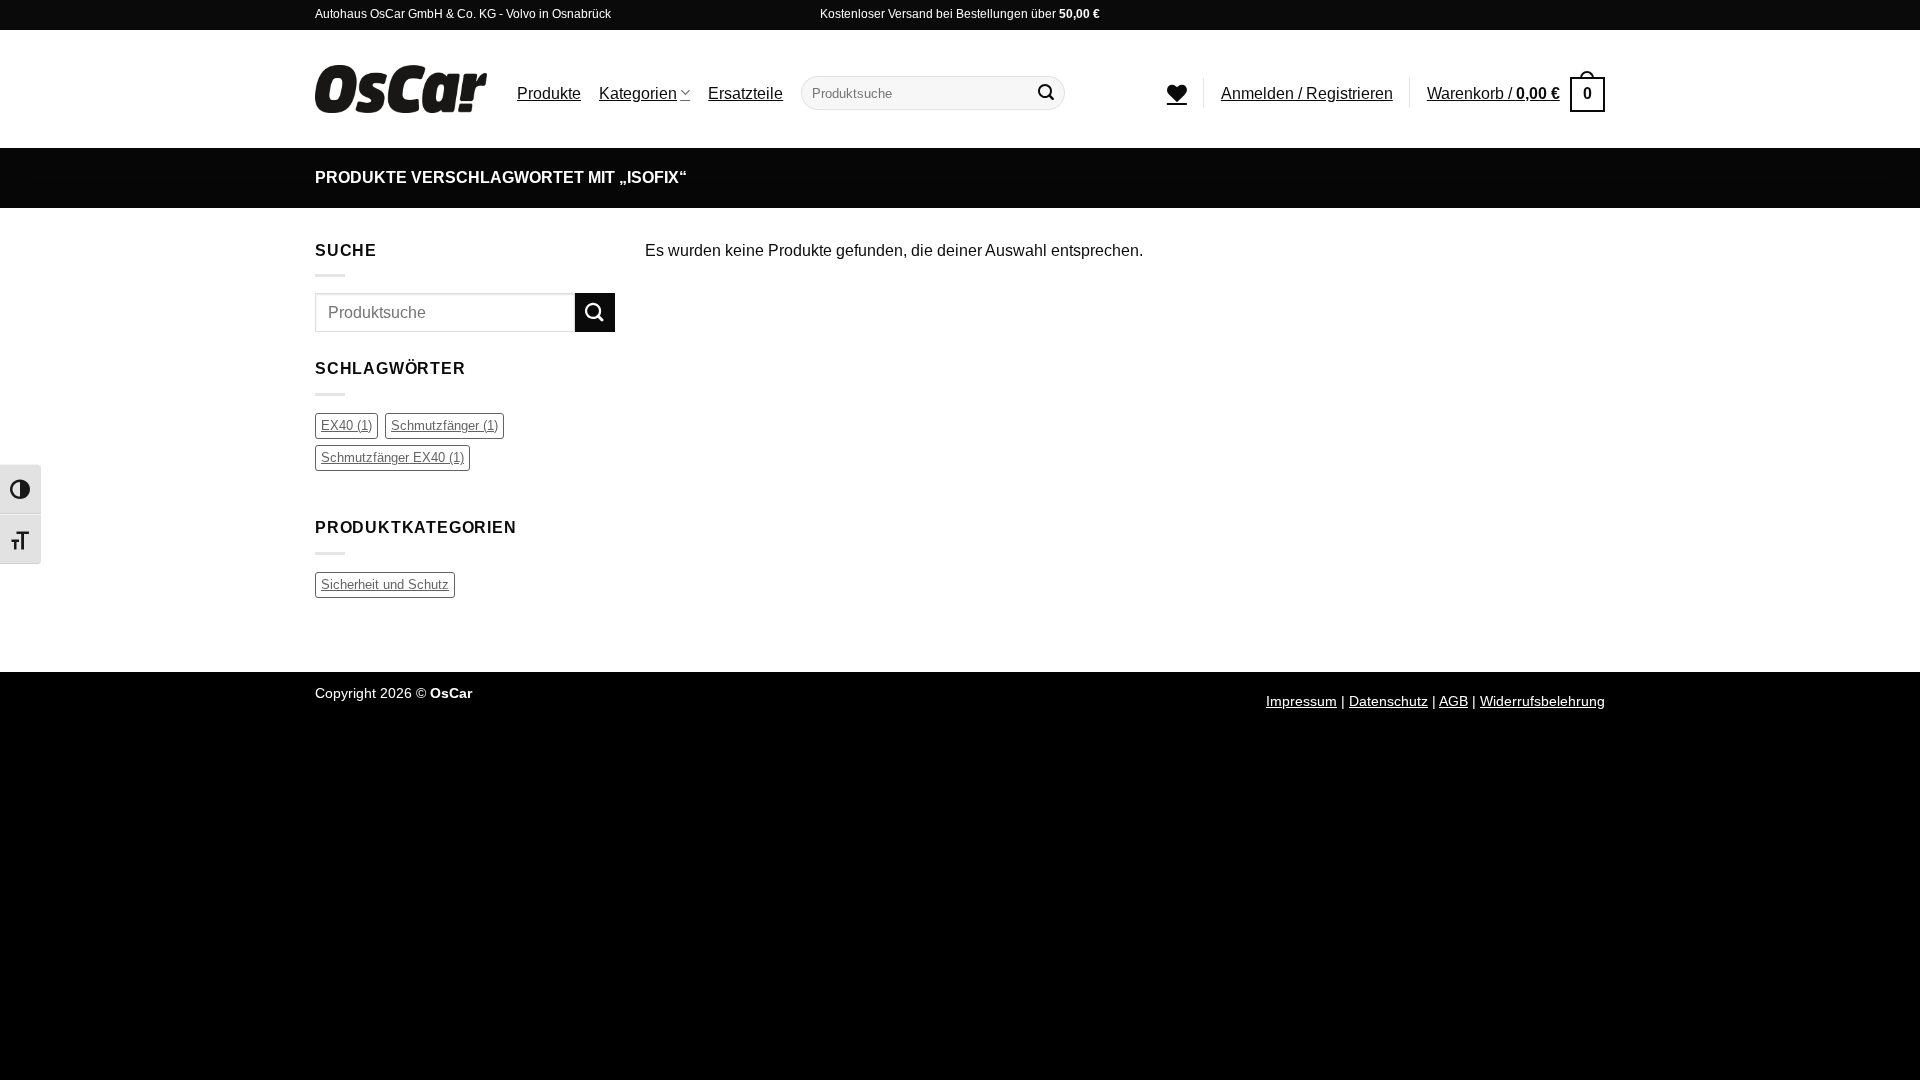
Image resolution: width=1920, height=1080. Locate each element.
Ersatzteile (745, 93)
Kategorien (638, 93)
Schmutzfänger (444, 425)
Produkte (549, 93)
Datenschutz (1388, 701)
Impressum (1301, 701)
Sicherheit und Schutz (385, 584)
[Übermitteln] (1046, 93)
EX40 (346, 425)
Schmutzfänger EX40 (392, 457)
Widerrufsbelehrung (1542, 701)
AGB (1453, 701)
